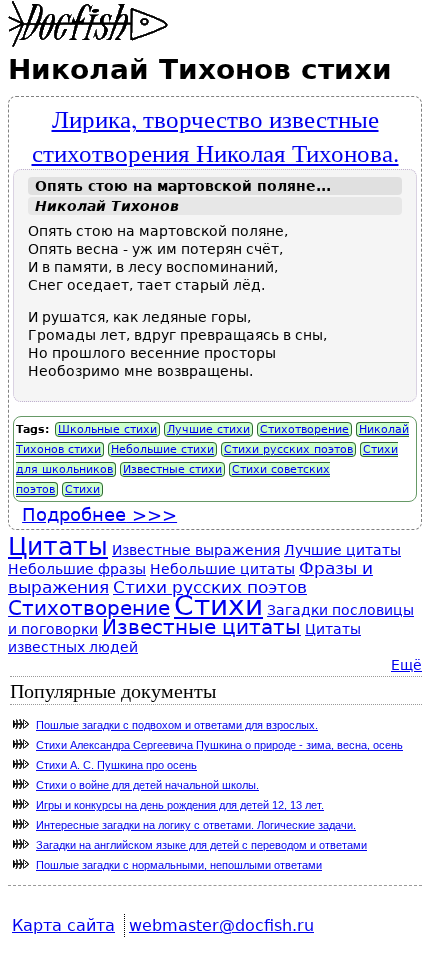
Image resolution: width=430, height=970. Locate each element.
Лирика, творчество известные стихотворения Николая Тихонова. (215, 135)
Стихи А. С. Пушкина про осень (116, 765)
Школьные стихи (107, 429)
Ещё (406, 665)
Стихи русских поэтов (288, 449)
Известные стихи (172, 469)
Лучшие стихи (208, 429)
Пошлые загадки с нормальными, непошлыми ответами (179, 865)
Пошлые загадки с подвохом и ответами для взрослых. (177, 725)
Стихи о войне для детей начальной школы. (147, 785)
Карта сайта (63, 925)
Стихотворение (304, 429)
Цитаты (58, 546)
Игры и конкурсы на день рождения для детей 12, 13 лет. (180, 805)
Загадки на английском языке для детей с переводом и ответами (201, 845)
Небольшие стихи (162, 449)
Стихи (82, 489)
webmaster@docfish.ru (221, 925)
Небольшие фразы (77, 569)
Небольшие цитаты (222, 569)
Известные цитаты (201, 627)
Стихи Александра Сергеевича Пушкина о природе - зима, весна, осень (219, 745)
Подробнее (99, 514)
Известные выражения (196, 550)
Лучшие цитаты (342, 550)
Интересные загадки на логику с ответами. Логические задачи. (196, 825)
